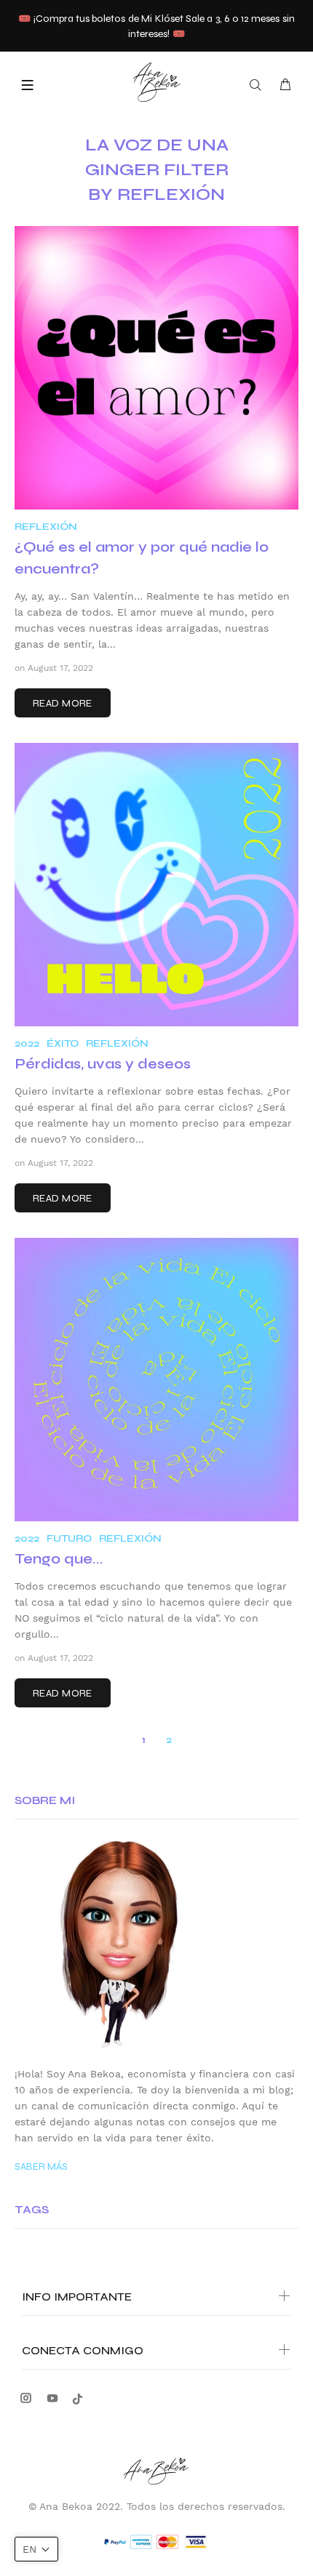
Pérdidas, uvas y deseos (103, 1064)
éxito (63, 1043)
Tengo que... (59, 1559)
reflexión (46, 527)
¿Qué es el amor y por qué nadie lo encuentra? (142, 558)
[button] (36, 2549)
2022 (27, 1043)
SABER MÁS (41, 2166)
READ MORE (63, 703)
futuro (69, 1538)
